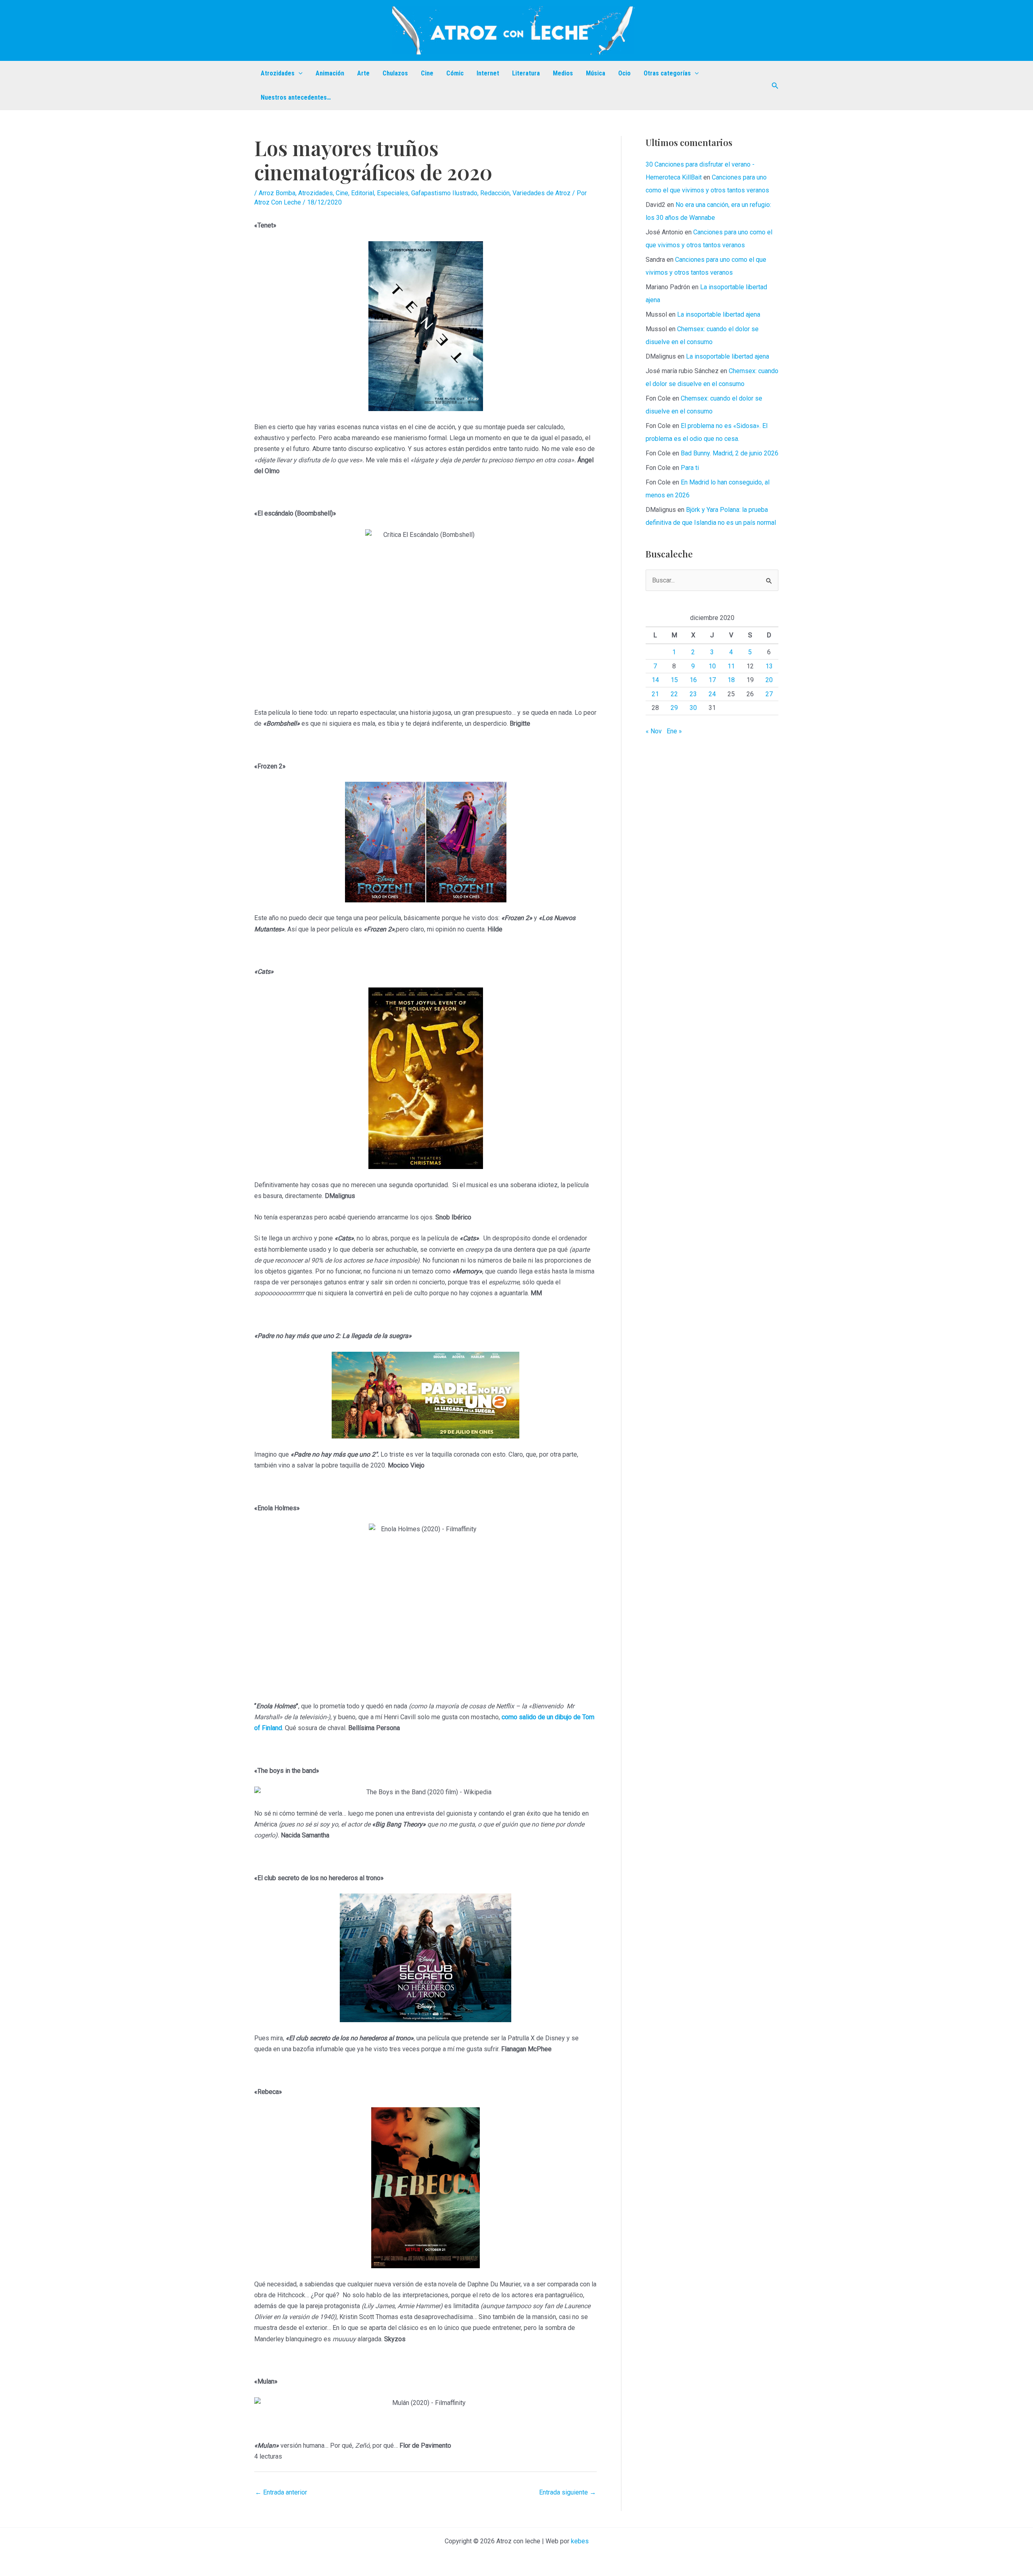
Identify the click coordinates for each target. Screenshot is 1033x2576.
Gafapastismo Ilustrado (444, 193)
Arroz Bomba (277, 193)
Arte (363, 73)
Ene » (674, 731)
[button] (299, 73)
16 (693, 680)
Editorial (363, 193)
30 (693, 708)
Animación (330, 73)
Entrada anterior (281, 2492)
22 (674, 694)
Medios (563, 73)
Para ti (690, 468)
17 (712, 680)
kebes (580, 2541)
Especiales (393, 193)
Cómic (455, 73)
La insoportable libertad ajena (719, 314)
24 (712, 694)
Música (596, 73)
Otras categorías (667, 73)
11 (731, 666)
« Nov (654, 731)
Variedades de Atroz (542, 193)
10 (712, 666)
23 (693, 694)
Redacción (495, 193)
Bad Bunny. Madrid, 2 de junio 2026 (730, 453)
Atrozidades (278, 73)
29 (674, 708)
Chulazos (395, 73)
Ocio (624, 73)
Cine (427, 73)
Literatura (526, 73)
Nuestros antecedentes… (296, 97)
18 (731, 680)
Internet (488, 73)
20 (769, 680)
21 (655, 694)
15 (674, 680)
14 (655, 680)
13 (769, 666)
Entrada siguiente (568, 2492)
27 (769, 694)
